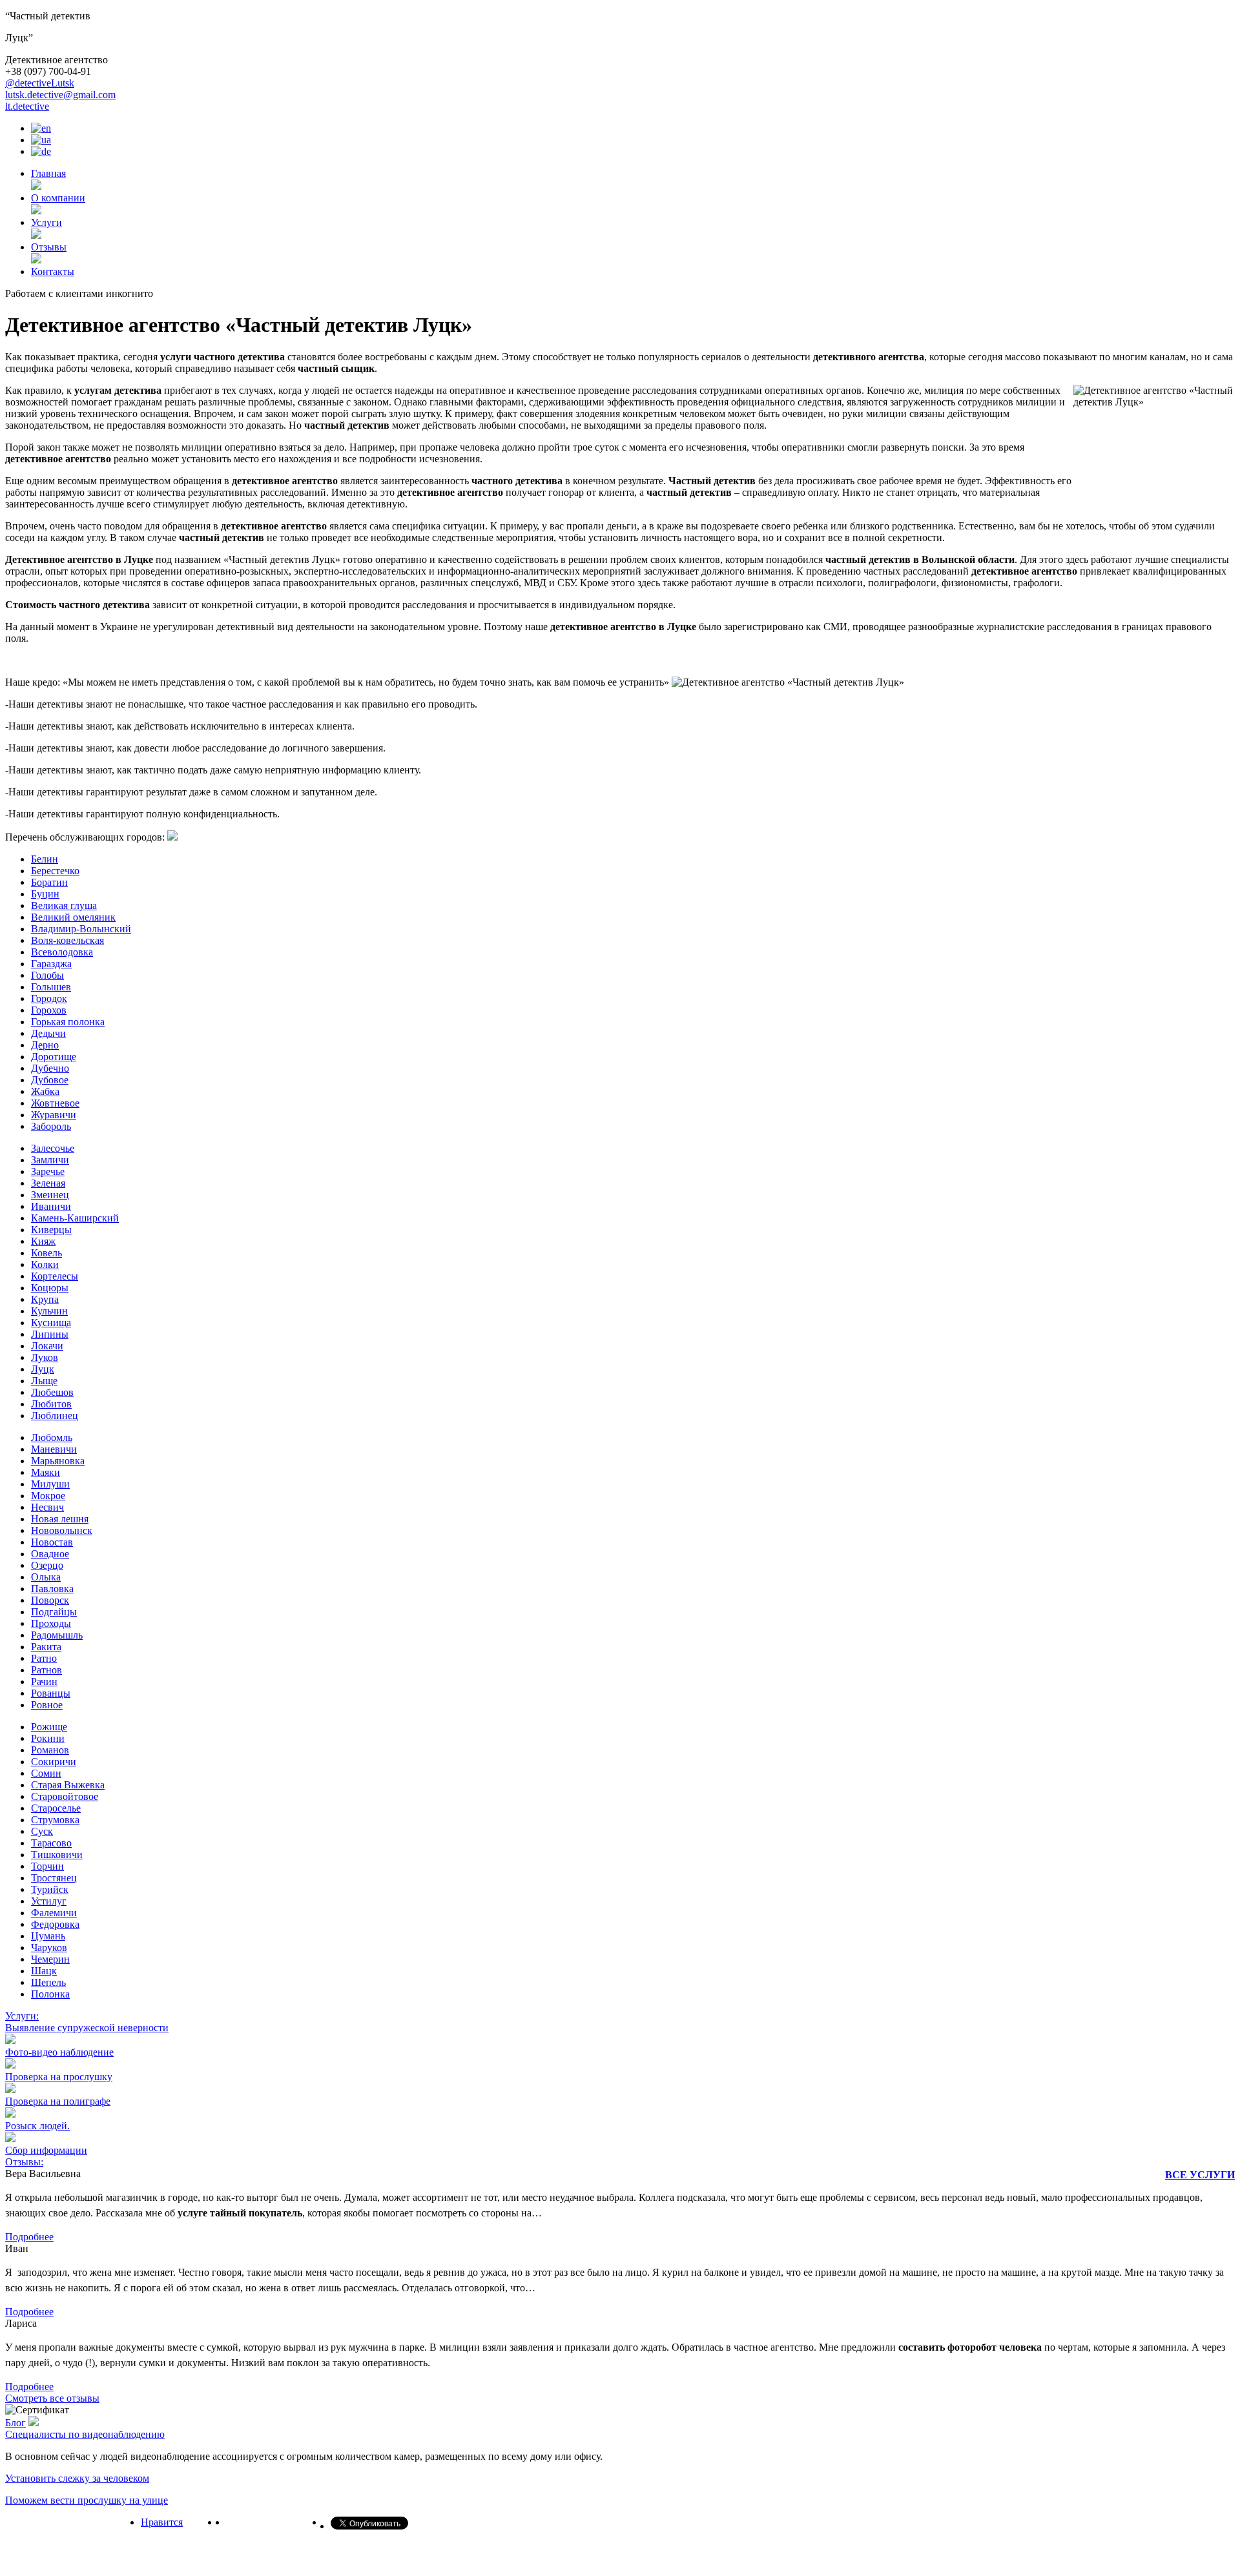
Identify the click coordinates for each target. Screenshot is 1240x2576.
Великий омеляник (73, 917)
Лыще (44, 1381)
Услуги (46, 222)
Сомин (46, 1773)
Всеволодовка (62, 952)
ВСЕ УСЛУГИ (1200, 2175)
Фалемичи (54, 1913)
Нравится (162, 2522)
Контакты (53, 271)
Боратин (49, 882)
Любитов (51, 1404)
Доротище (54, 1057)
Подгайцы (54, 1612)
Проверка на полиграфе (58, 2101)
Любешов (52, 1392)
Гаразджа (51, 964)
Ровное (47, 1705)
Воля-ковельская (67, 940)
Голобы (47, 975)
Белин (45, 859)
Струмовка (55, 1820)
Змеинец (50, 1195)
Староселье (56, 1808)
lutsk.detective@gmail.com (60, 95)
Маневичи (54, 1449)
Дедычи (48, 1033)
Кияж (43, 1241)
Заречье (48, 1171)
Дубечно (50, 1068)
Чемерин (50, 1959)
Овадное (50, 1554)
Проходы (51, 1623)
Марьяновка (58, 1461)
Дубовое (50, 1080)
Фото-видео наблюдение (59, 2052)
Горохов (49, 1010)
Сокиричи (54, 1762)
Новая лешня (60, 1519)
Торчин (47, 1866)
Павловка (52, 1589)
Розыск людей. (37, 2126)
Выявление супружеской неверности (87, 2028)
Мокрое (48, 1496)
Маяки (46, 1472)
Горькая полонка (68, 1022)
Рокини (48, 1738)
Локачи (47, 1346)
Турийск (50, 1889)
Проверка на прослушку (59, 2077)
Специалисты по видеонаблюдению (85, 2434)
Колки (45, 1264)
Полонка (50, 1994)
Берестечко (55, 871)
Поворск (50, 1600)
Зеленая (48, 1183)
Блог (15, 2423)
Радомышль (57, 1635)
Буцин (45, 894)
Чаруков (49, 1947)
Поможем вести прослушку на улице (87, 2500)
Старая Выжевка (68, 1785)
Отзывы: (24, 2162)
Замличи (50, 1160)
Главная (48, 173)
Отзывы (49, 247)
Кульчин (49, 1311)
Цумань (48, 1936)
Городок (49, 998)
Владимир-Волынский (81, 929)
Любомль (52, 1437)
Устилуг (49, 1901)
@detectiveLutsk (40, 83)
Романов (50, 1750)
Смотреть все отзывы (52, 2398)
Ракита (46, 1647)
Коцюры (50, 1288)
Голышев (51, 987)
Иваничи (51, 1206)
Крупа (45, 1299)
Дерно (45, 1045)
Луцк (43, 1369)
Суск (42, 1831)
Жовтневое (55, 1103)
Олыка (46, 1577)
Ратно (44, 1658)
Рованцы (51, 1693)
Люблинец (55, 1416)
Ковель (46, 1253)
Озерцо (47, 1565)
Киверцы (51, 1230)
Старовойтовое (65, 1796)
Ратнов (46, 1670)
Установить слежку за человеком (77, 2478)
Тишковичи (57, 1855)
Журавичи (54, 1115)
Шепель (48, 1982)
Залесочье (53, 1148)
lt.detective (27, 106)
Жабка (45, 1091)
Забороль (51, 1126)
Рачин (44, 1682)
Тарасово (51, 1843)
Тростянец (54, 1878)
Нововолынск (62, 1530)
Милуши (50, 1484)
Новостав (52, 1542)
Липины (50, 1334)
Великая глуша (64, 905)
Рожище (49, 1727)
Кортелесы (55, 1276)
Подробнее (29, 2237)
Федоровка (55, 1924)
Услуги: (22, 2016)
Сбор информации (46, 2150)
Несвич (47, 1507)
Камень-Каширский (75, 1218)
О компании (58, 198)
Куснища (51, 1323)
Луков (45, 1357)
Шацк (44, 1971)
